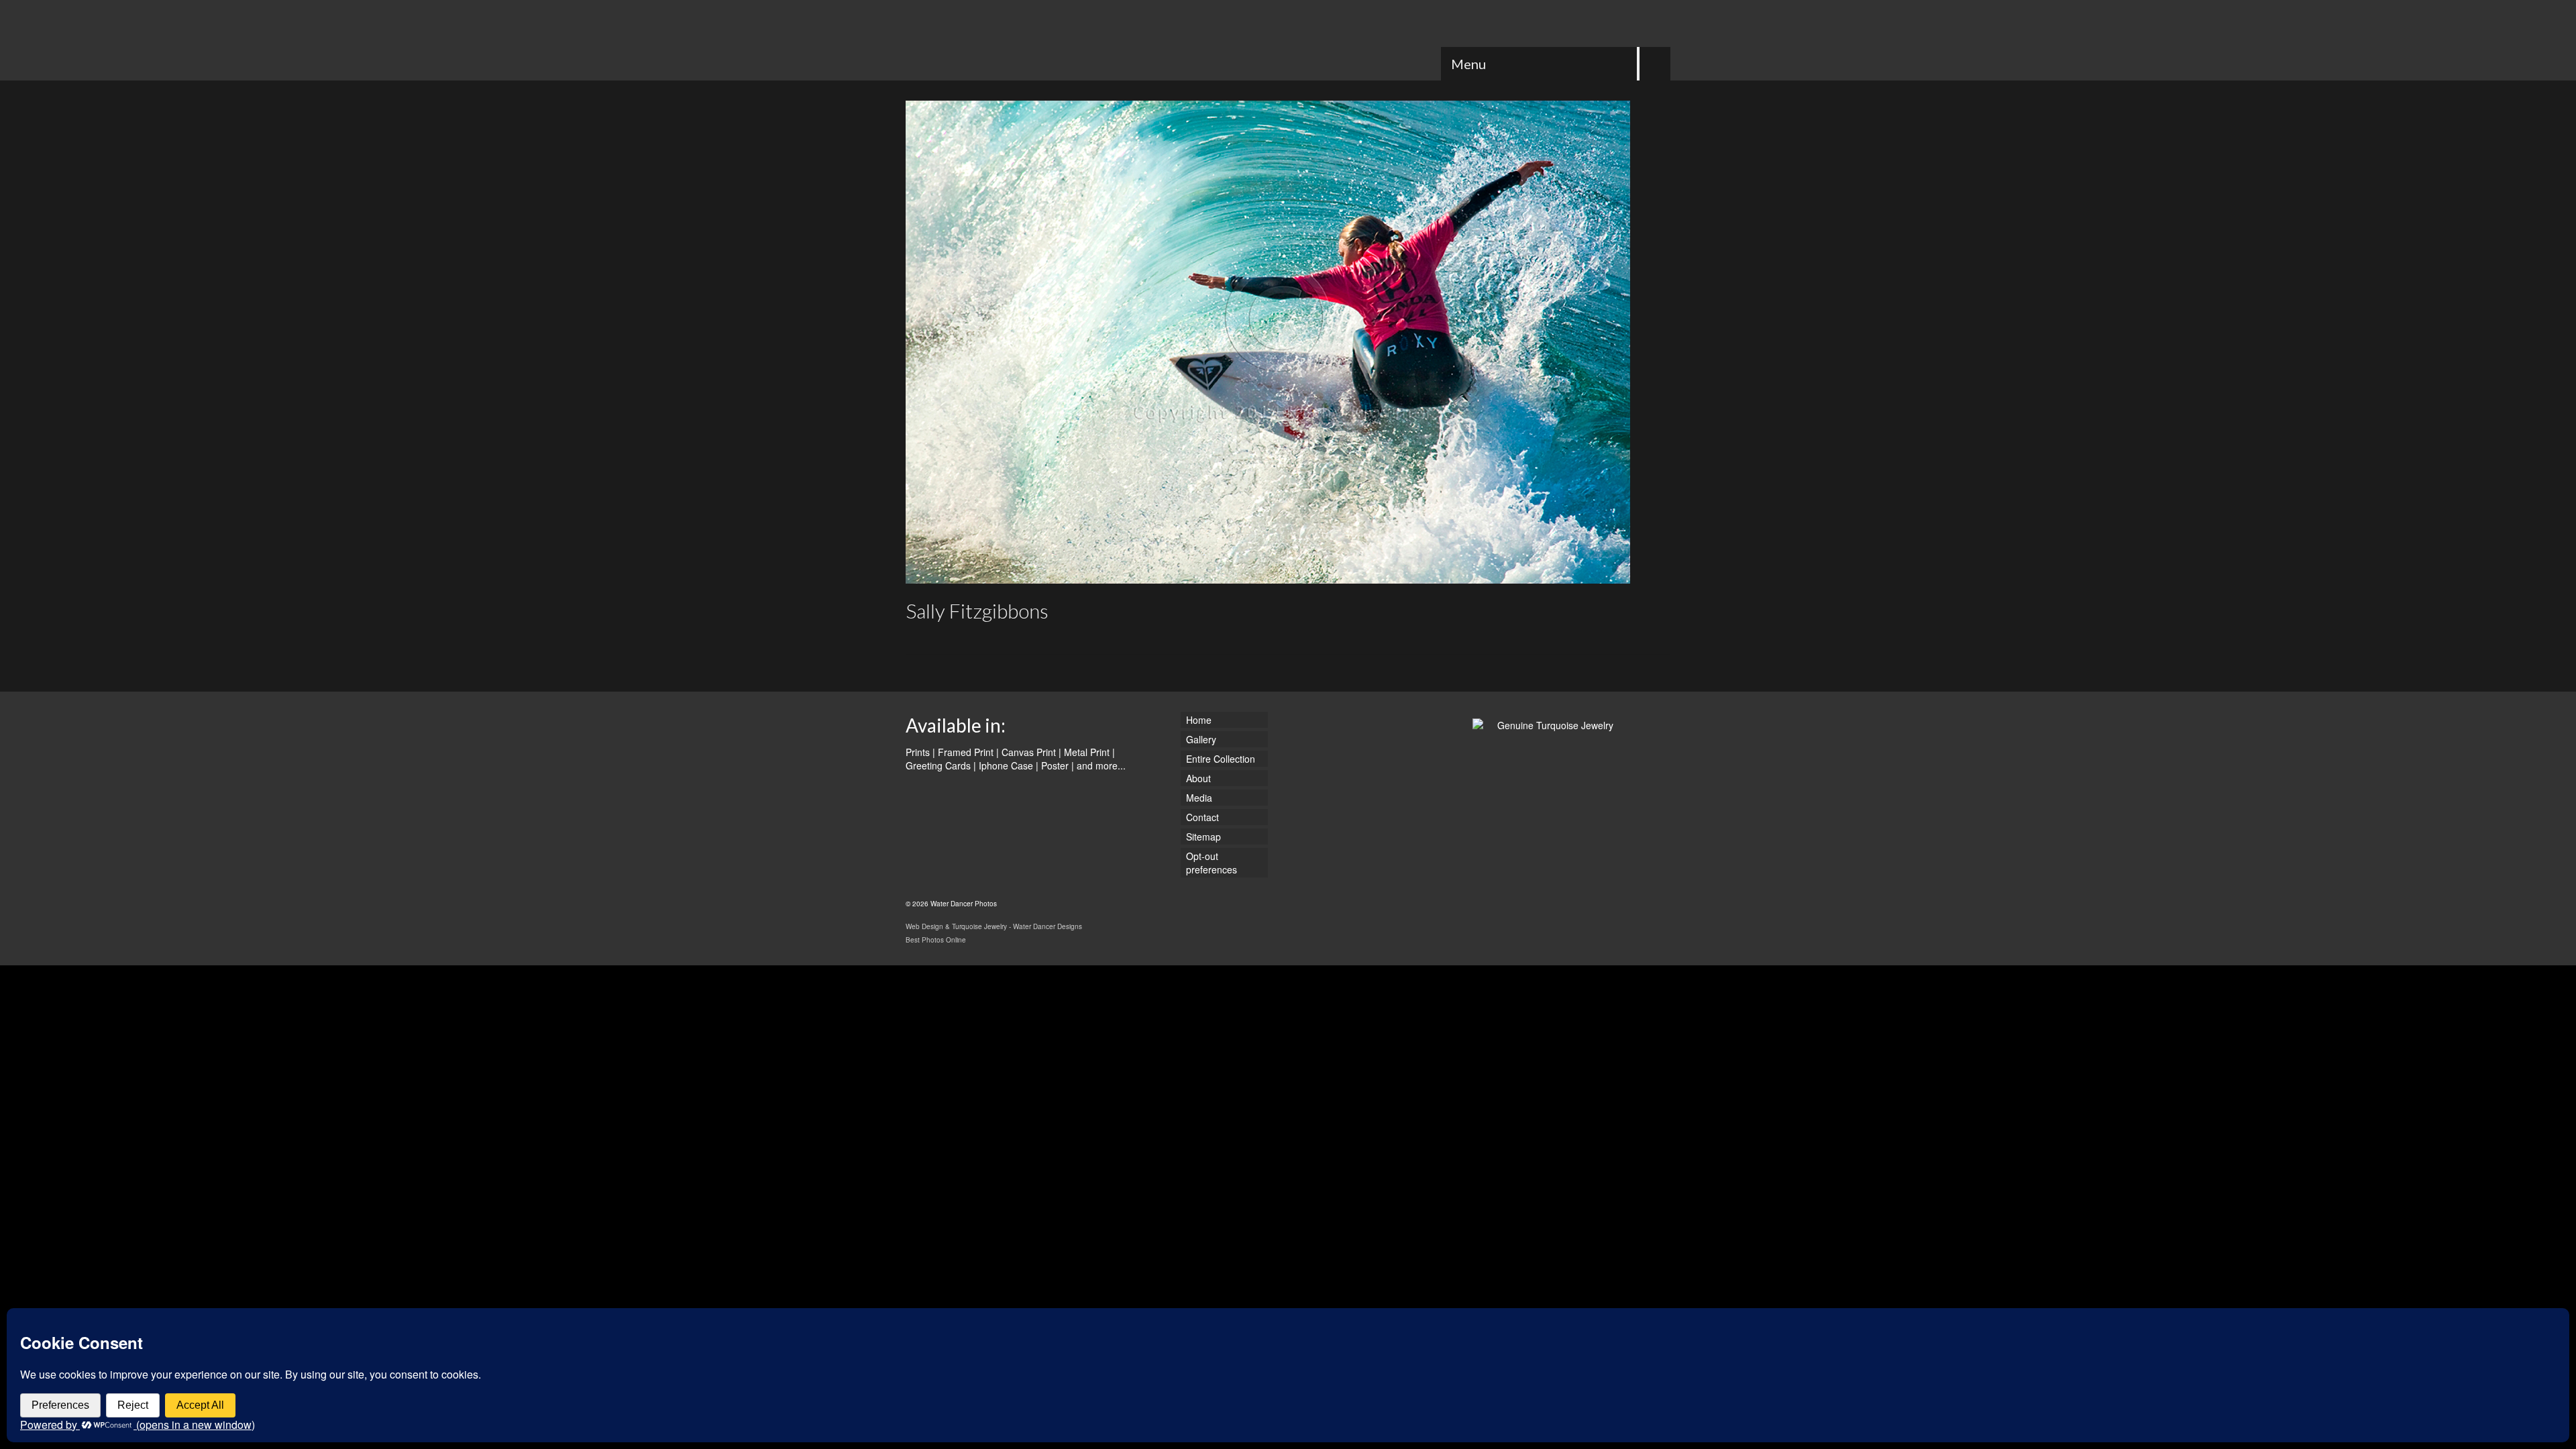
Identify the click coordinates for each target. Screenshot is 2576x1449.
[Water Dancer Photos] (1026, 40)
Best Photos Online (936, 940)
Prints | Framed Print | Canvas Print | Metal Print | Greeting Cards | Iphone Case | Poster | (1010, 759)
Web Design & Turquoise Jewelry (956, 926)
